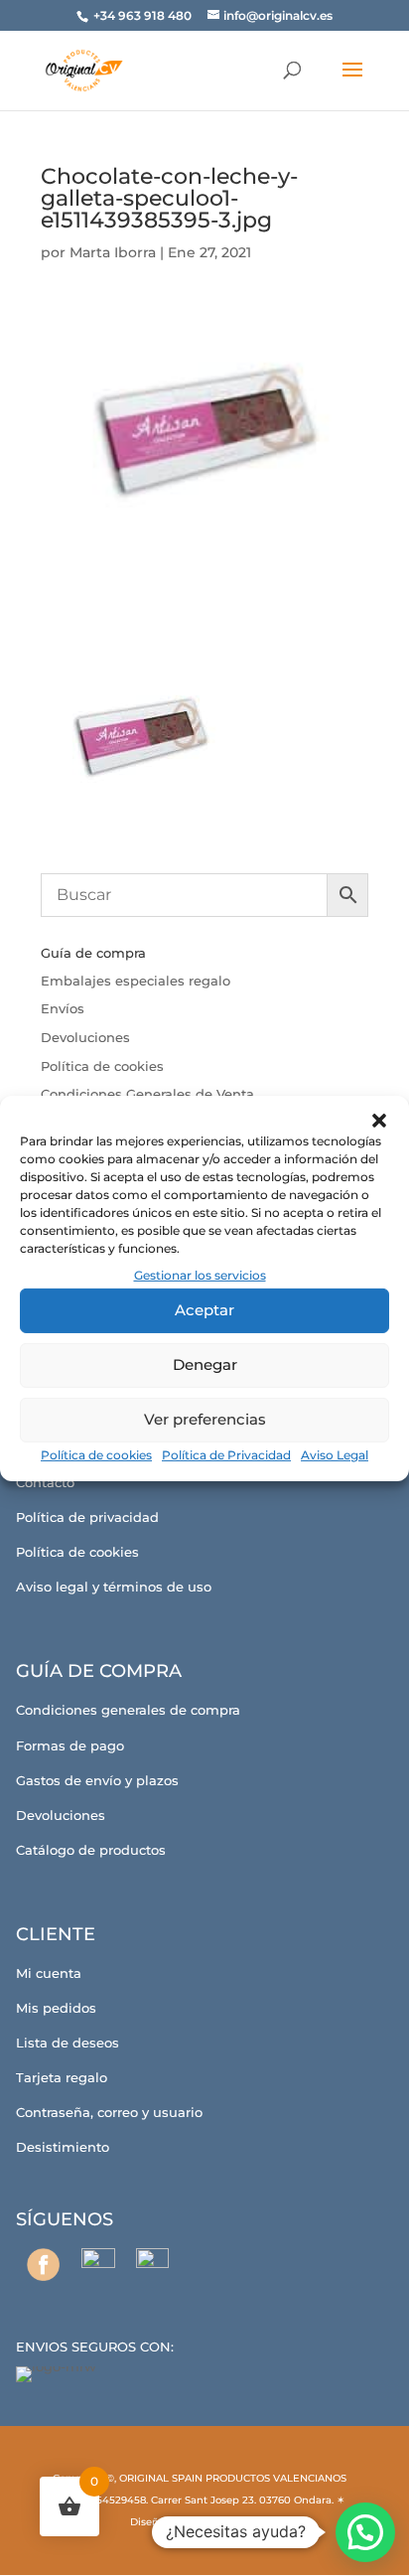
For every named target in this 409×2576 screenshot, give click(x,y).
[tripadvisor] (152, 2265)
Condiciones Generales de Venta (147, 1094)
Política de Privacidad (226, 1455)
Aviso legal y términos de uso (114, 1587)
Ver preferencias (205, 1419)
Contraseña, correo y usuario (109, 2112)
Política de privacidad (87, 1517)
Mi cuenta (49, 1973)
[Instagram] (98, 2265)
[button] (379, 1120)
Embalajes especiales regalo (136, 981)
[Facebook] (43, 2265)
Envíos (63, 1008)
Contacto (45, 1482)
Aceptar (204, 1310)
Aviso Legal (335, 1455)
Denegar (205, 1364)
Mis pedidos (56, 2008)
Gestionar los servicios (200, 1274)
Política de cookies (96, 1455)
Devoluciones (85, 1037)
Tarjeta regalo (62, 2077)
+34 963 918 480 (144, 15)
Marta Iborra (113, 252)
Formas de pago (70, 1745)
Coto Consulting (228, 2522)
